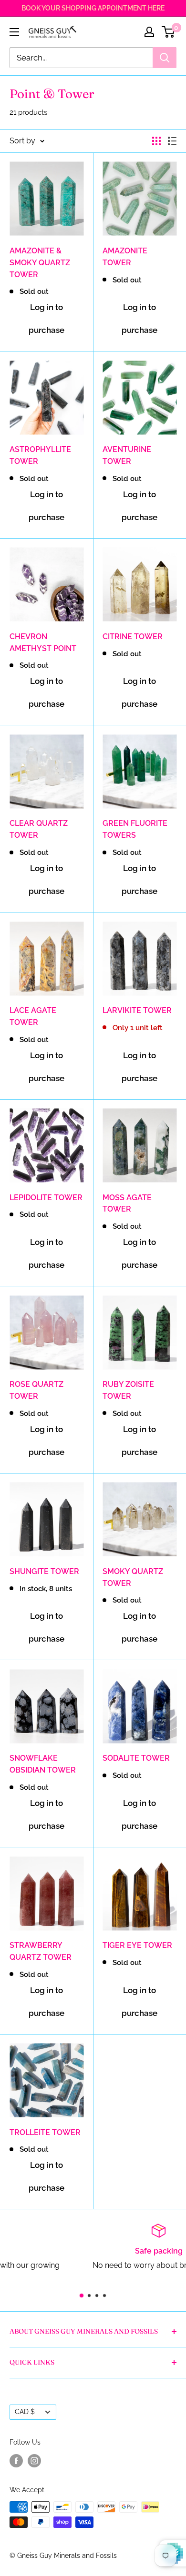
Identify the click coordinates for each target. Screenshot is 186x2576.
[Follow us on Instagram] (34, 2460)
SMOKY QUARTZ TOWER (133, 1577)
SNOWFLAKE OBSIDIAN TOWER (43, 1764)
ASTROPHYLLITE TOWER (40, 455)
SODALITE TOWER (136, 1758)
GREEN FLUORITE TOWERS (135, 829)
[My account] (149, 32)
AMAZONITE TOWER (125, 257)
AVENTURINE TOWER (127, 455)
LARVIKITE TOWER (137, 1010)
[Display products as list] (172, 141)
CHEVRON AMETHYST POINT (43, 642)
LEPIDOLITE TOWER (46, 1198)
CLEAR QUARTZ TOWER (39, 829)
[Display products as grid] (156, 141)
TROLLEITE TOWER (45, 2132)
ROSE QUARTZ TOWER (36, 1390)
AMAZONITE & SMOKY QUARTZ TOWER (40, 263)
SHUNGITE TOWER (44, 1571)
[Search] (165, 58)
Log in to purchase (46, 319)
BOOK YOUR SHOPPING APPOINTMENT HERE (93, 8)
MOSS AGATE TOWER (127, 1203)
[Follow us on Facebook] (16, 2460)
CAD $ (25, 2412)
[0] (169, 32)
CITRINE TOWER (133, 636)
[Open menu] (14, 32)
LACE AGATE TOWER (33, 1016)
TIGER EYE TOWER (137, 1945)
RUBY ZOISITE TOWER (128, 1390)
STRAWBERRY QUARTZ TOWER (41, 1951)
